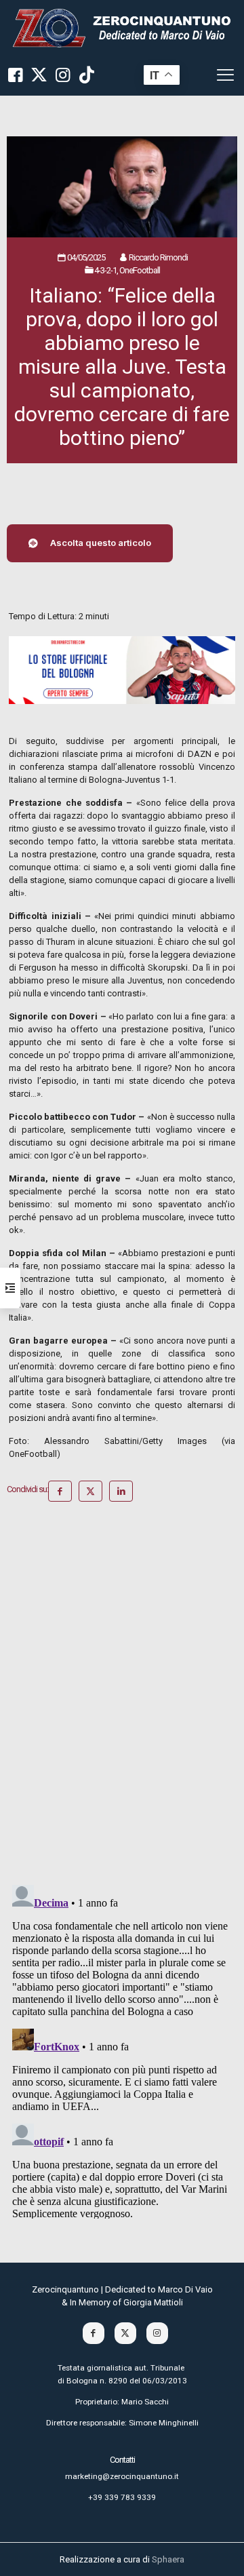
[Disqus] (122, 1698)
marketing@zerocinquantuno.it (122, 2476)
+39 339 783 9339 (122, 2497)
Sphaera (168, 2559)
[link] (122, 27)
